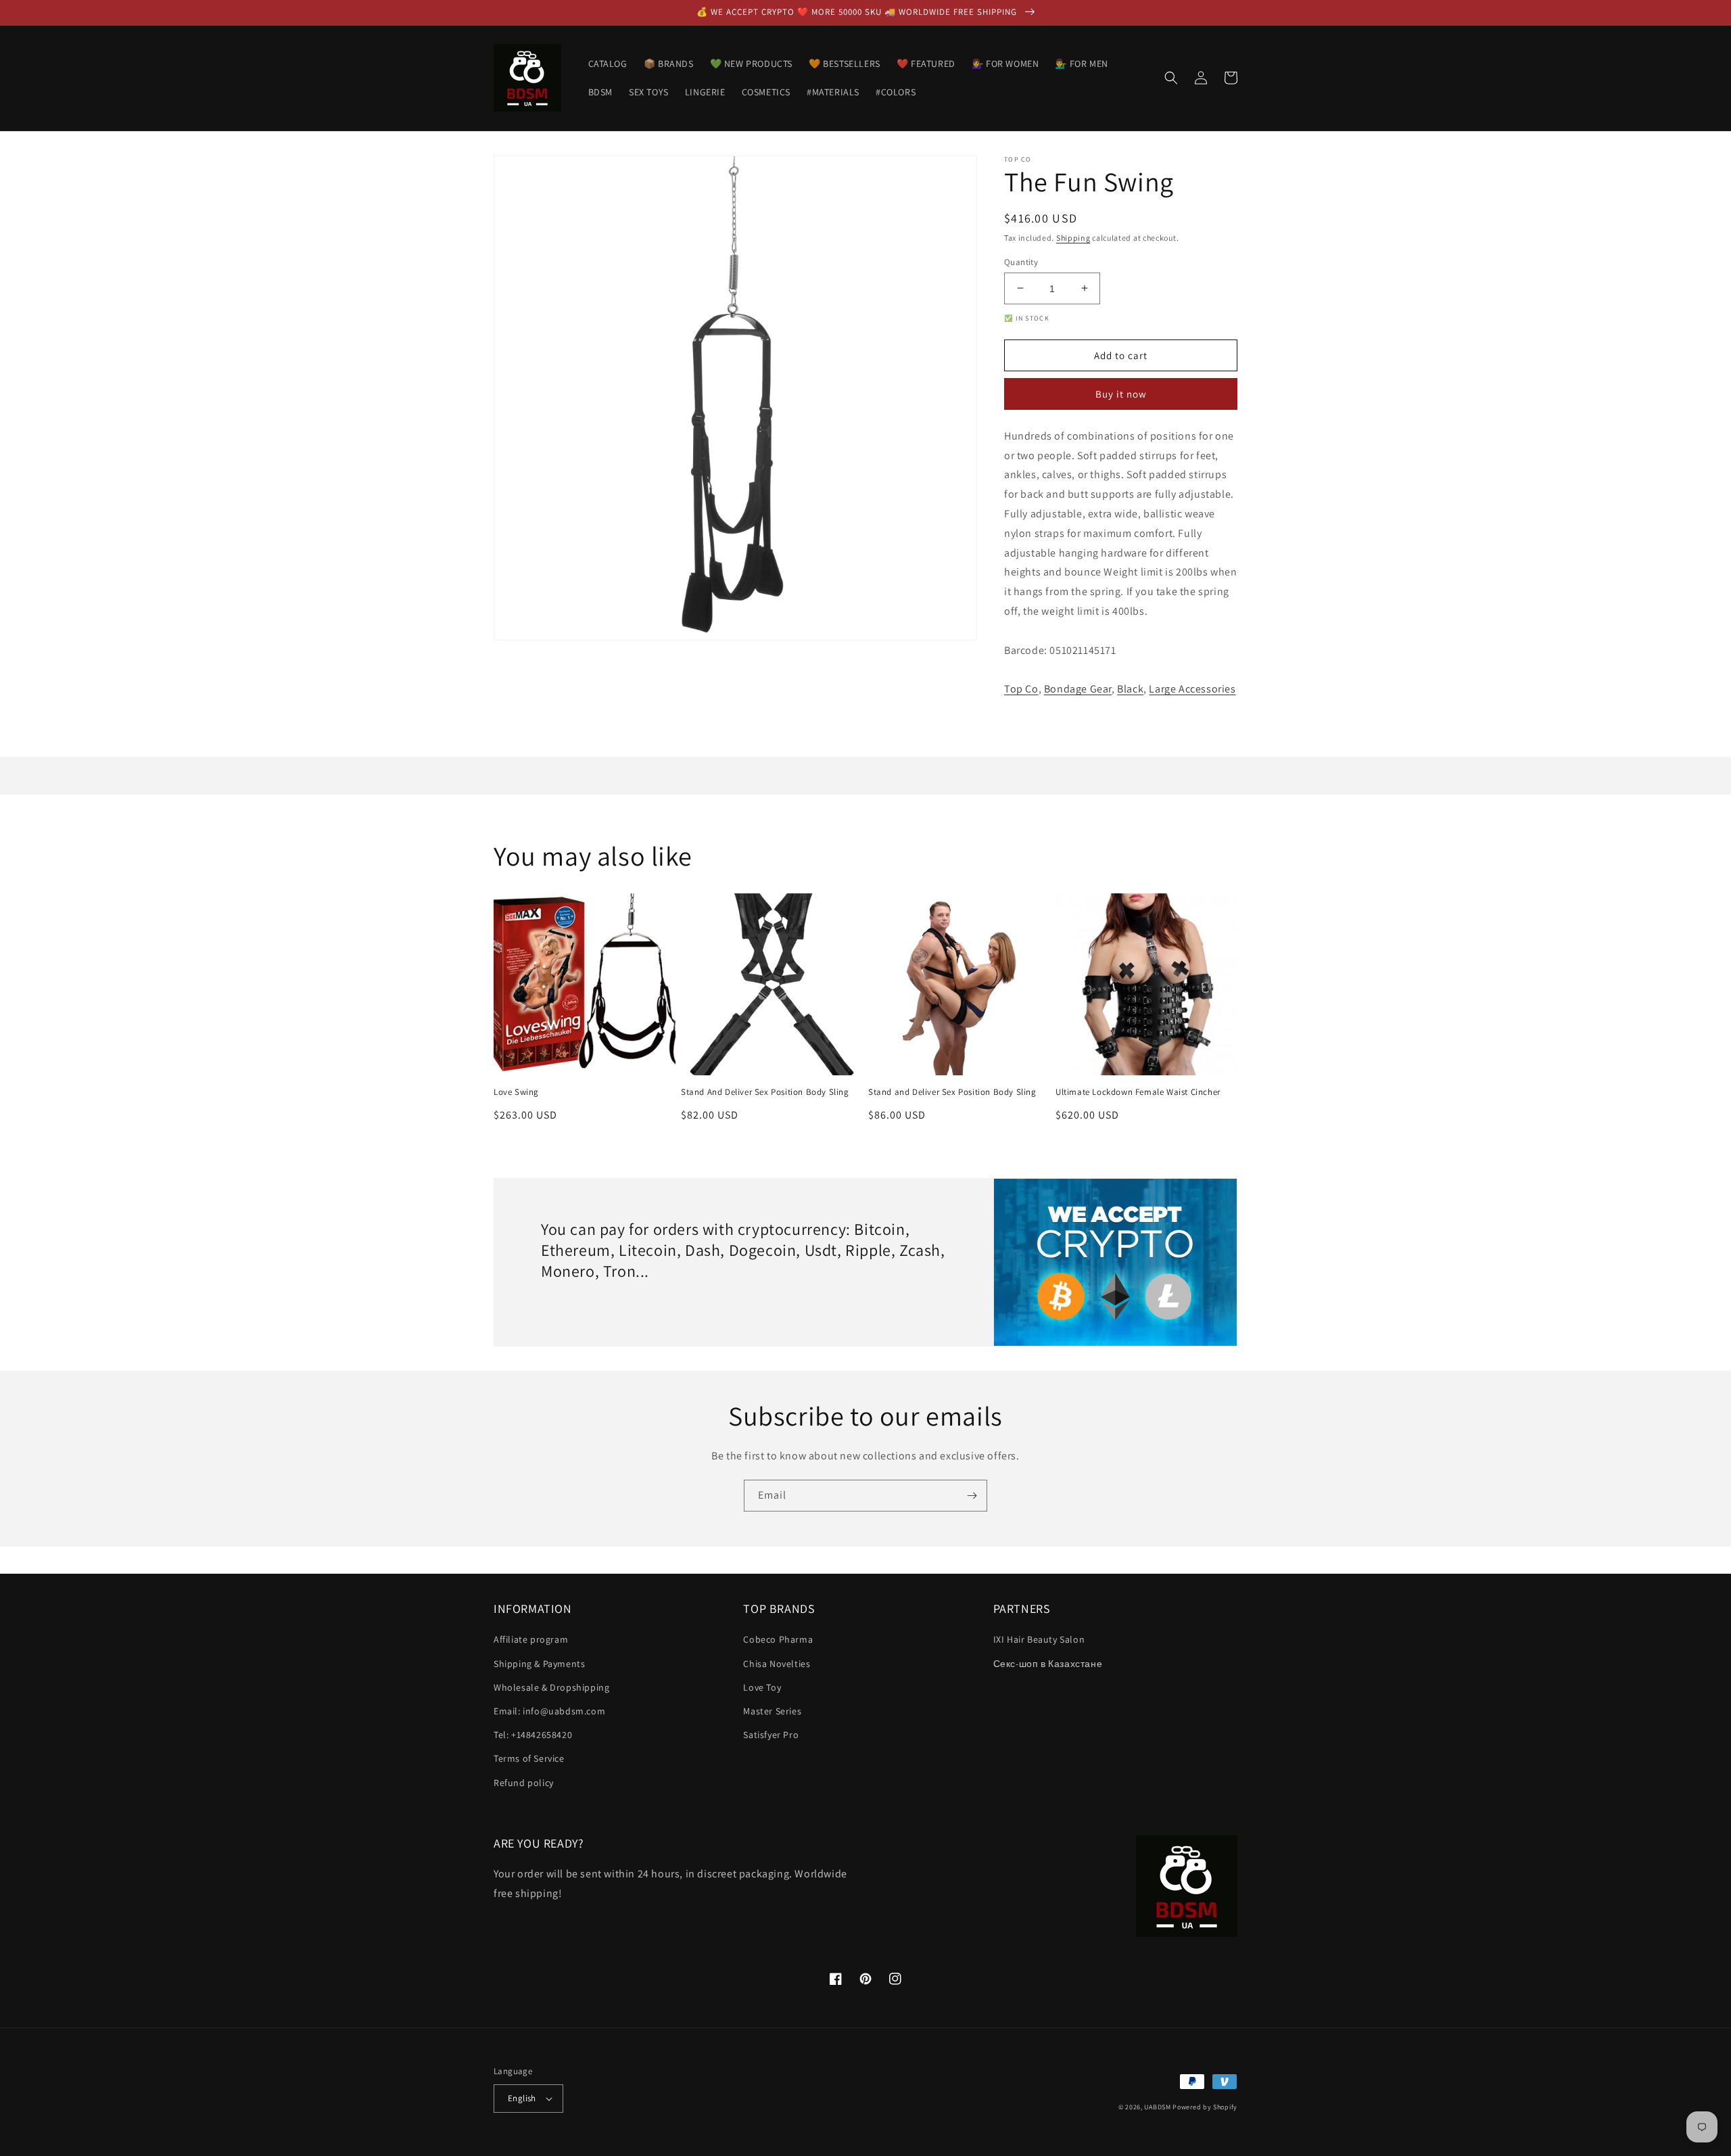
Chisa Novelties (777, 1664)
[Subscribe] (972, 1496)
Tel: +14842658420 (533, 1735)
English (522, 2098)
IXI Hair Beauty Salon (1039, 1639)
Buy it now (1121, 394)
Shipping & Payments (539, 1664)
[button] (1171, 78)
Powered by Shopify (1205, 2107)
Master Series (772, 1711)
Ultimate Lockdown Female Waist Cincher (1138, 1092)
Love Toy (762, 1687)
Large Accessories (1192, 689)
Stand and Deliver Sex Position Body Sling (952, 1092)
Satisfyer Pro (771, 1735)
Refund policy (524, 1783)
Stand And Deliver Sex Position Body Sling (765, 1092)
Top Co (1021, 689)
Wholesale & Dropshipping (551, 1687)
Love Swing (516, 1092)
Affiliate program (531, 1639)
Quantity (1021, 261)
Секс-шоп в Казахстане (1048, 1664)
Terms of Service (529, 1758)
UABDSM (1157, 2107)
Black (1130, 689)
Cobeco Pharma (778, 1639)
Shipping (1073, 238)
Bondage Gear (1078, 689)
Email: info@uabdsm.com (549, 1711)
